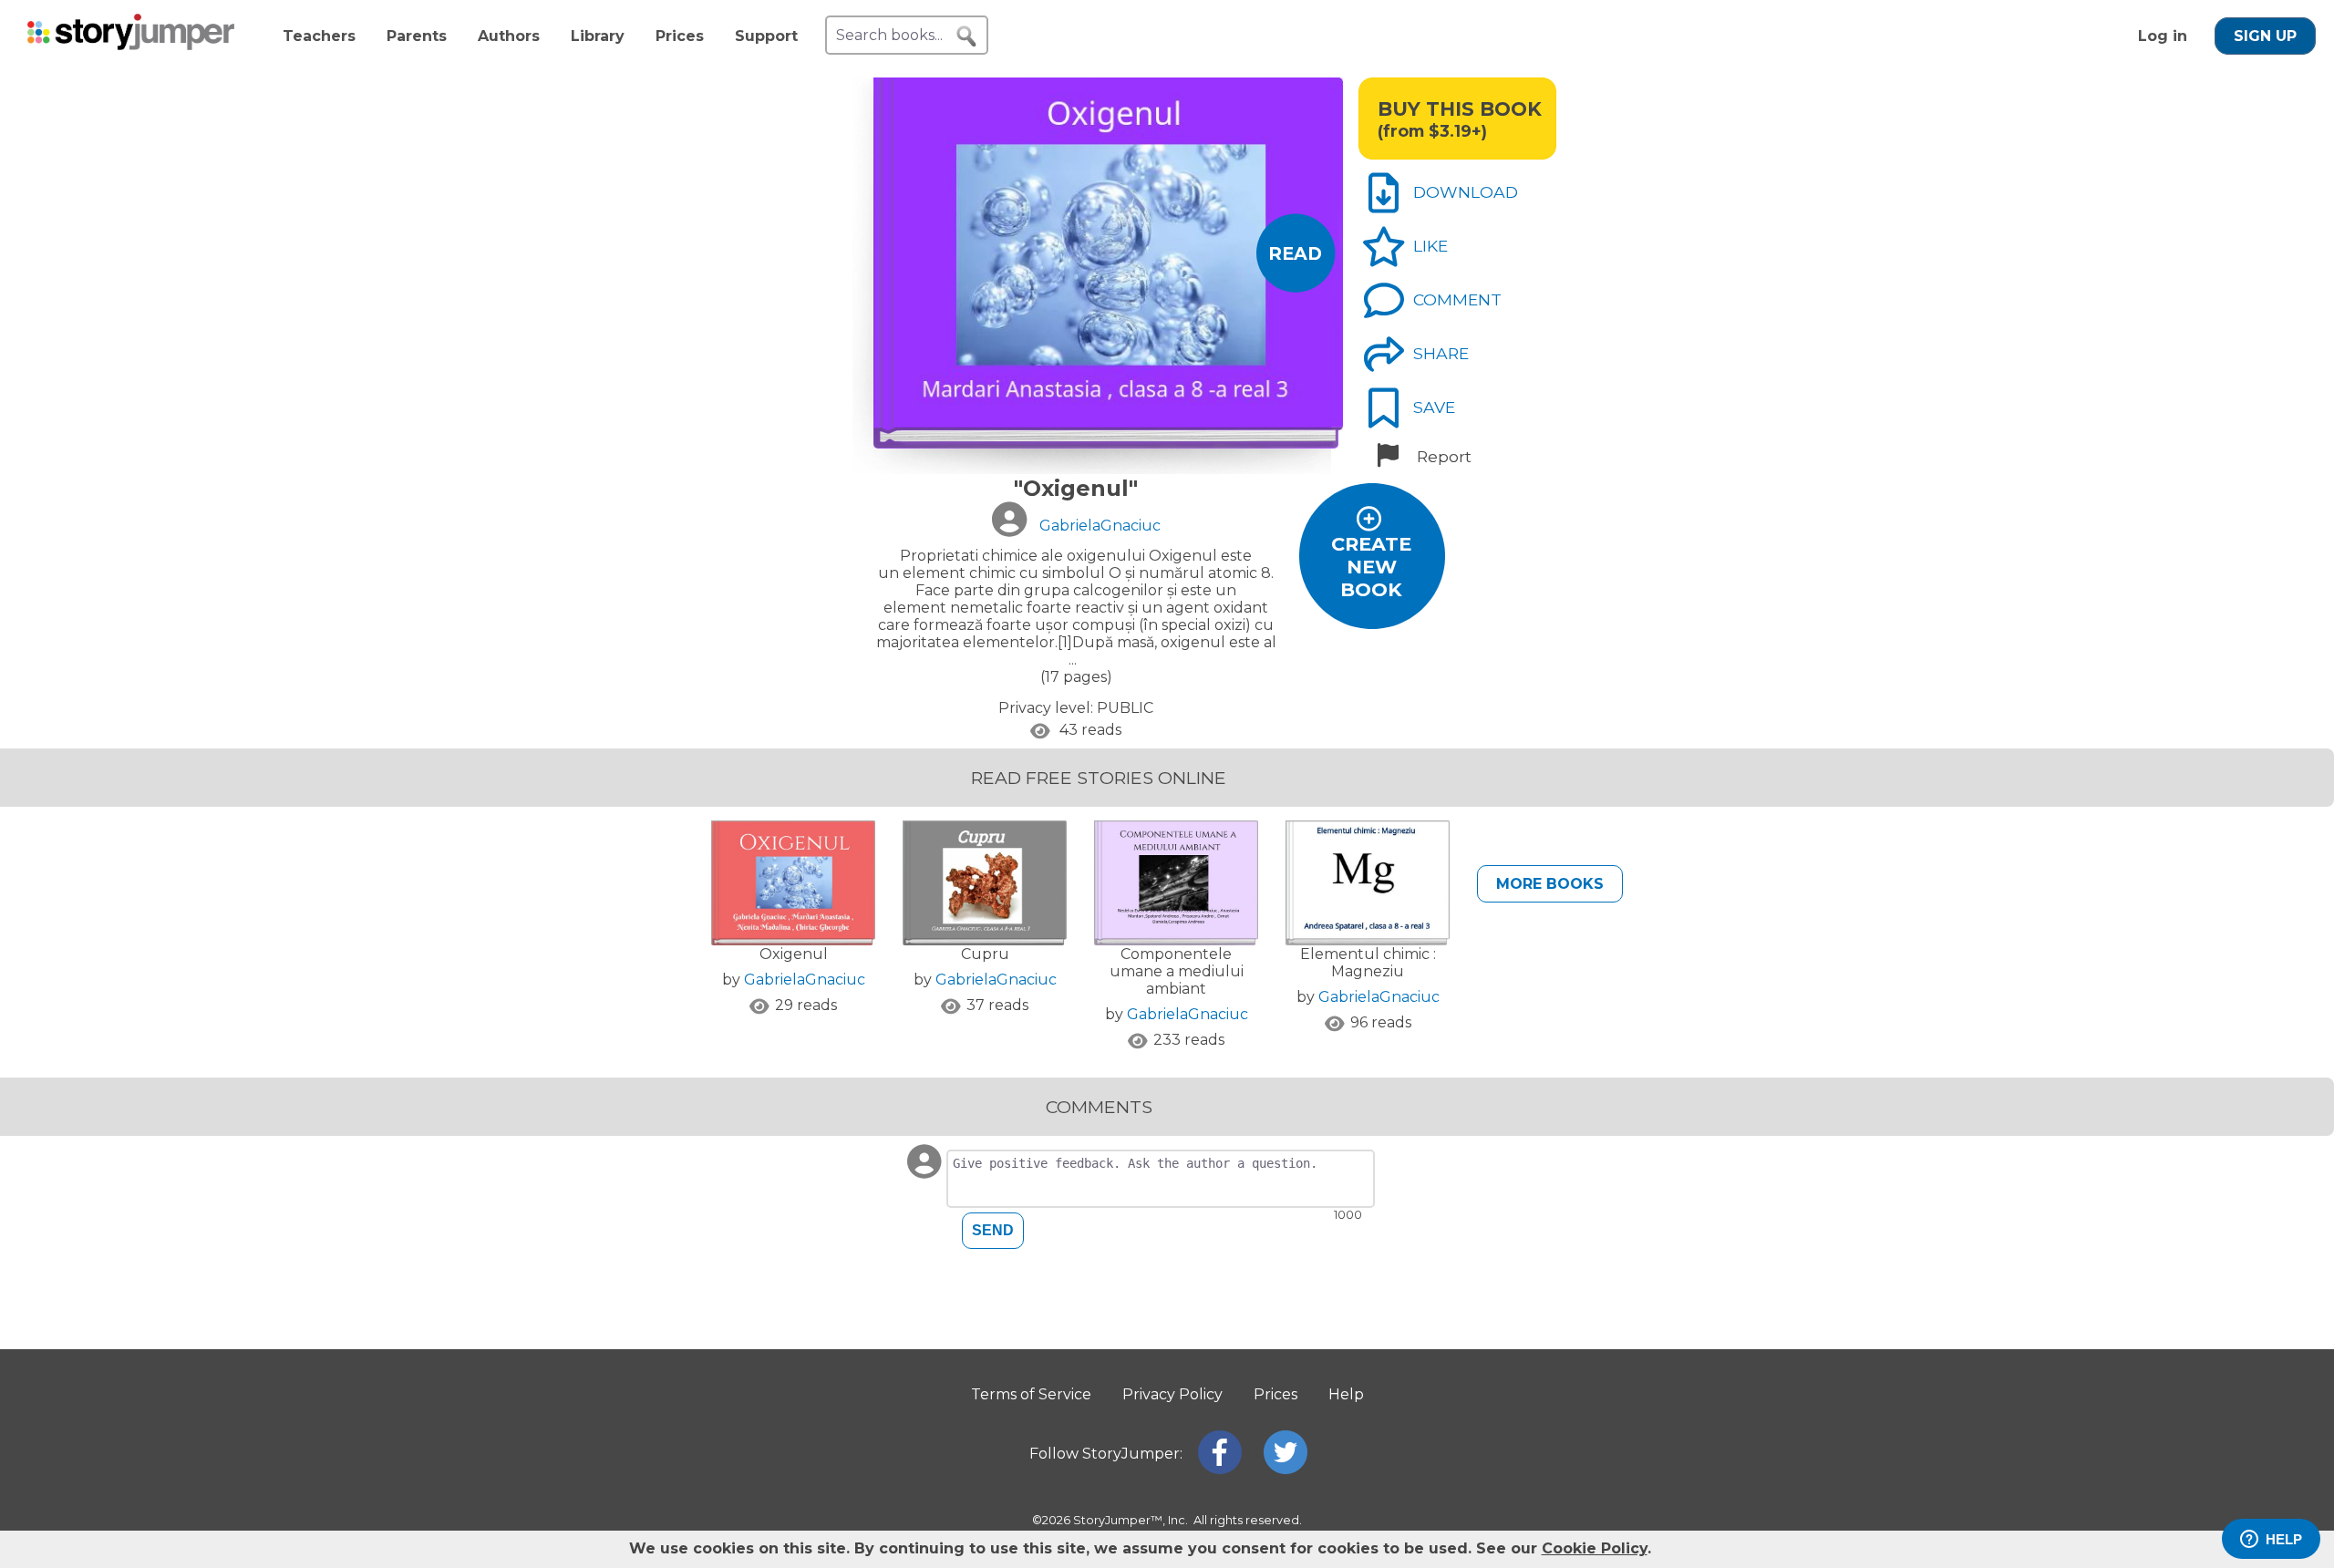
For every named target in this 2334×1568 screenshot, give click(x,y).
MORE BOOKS (1550, 884)
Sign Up (2265, 36)
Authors (509, 36)
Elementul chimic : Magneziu (1368, 963)
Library (598, 36)
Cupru (985, 954)
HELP (2284, 1539)
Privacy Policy (1172, 1394)
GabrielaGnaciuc (805, 980)
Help (1346, 1394)
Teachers (319, 36)
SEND (993, 1230)
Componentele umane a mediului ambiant (1177, 971)
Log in (2163, 36)
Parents (417, 36)
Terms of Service (1031, 1394)
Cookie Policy (1595, 1548)
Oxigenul (794, 954)
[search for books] (966, 36)
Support (766, 36)
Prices (680, 36)
